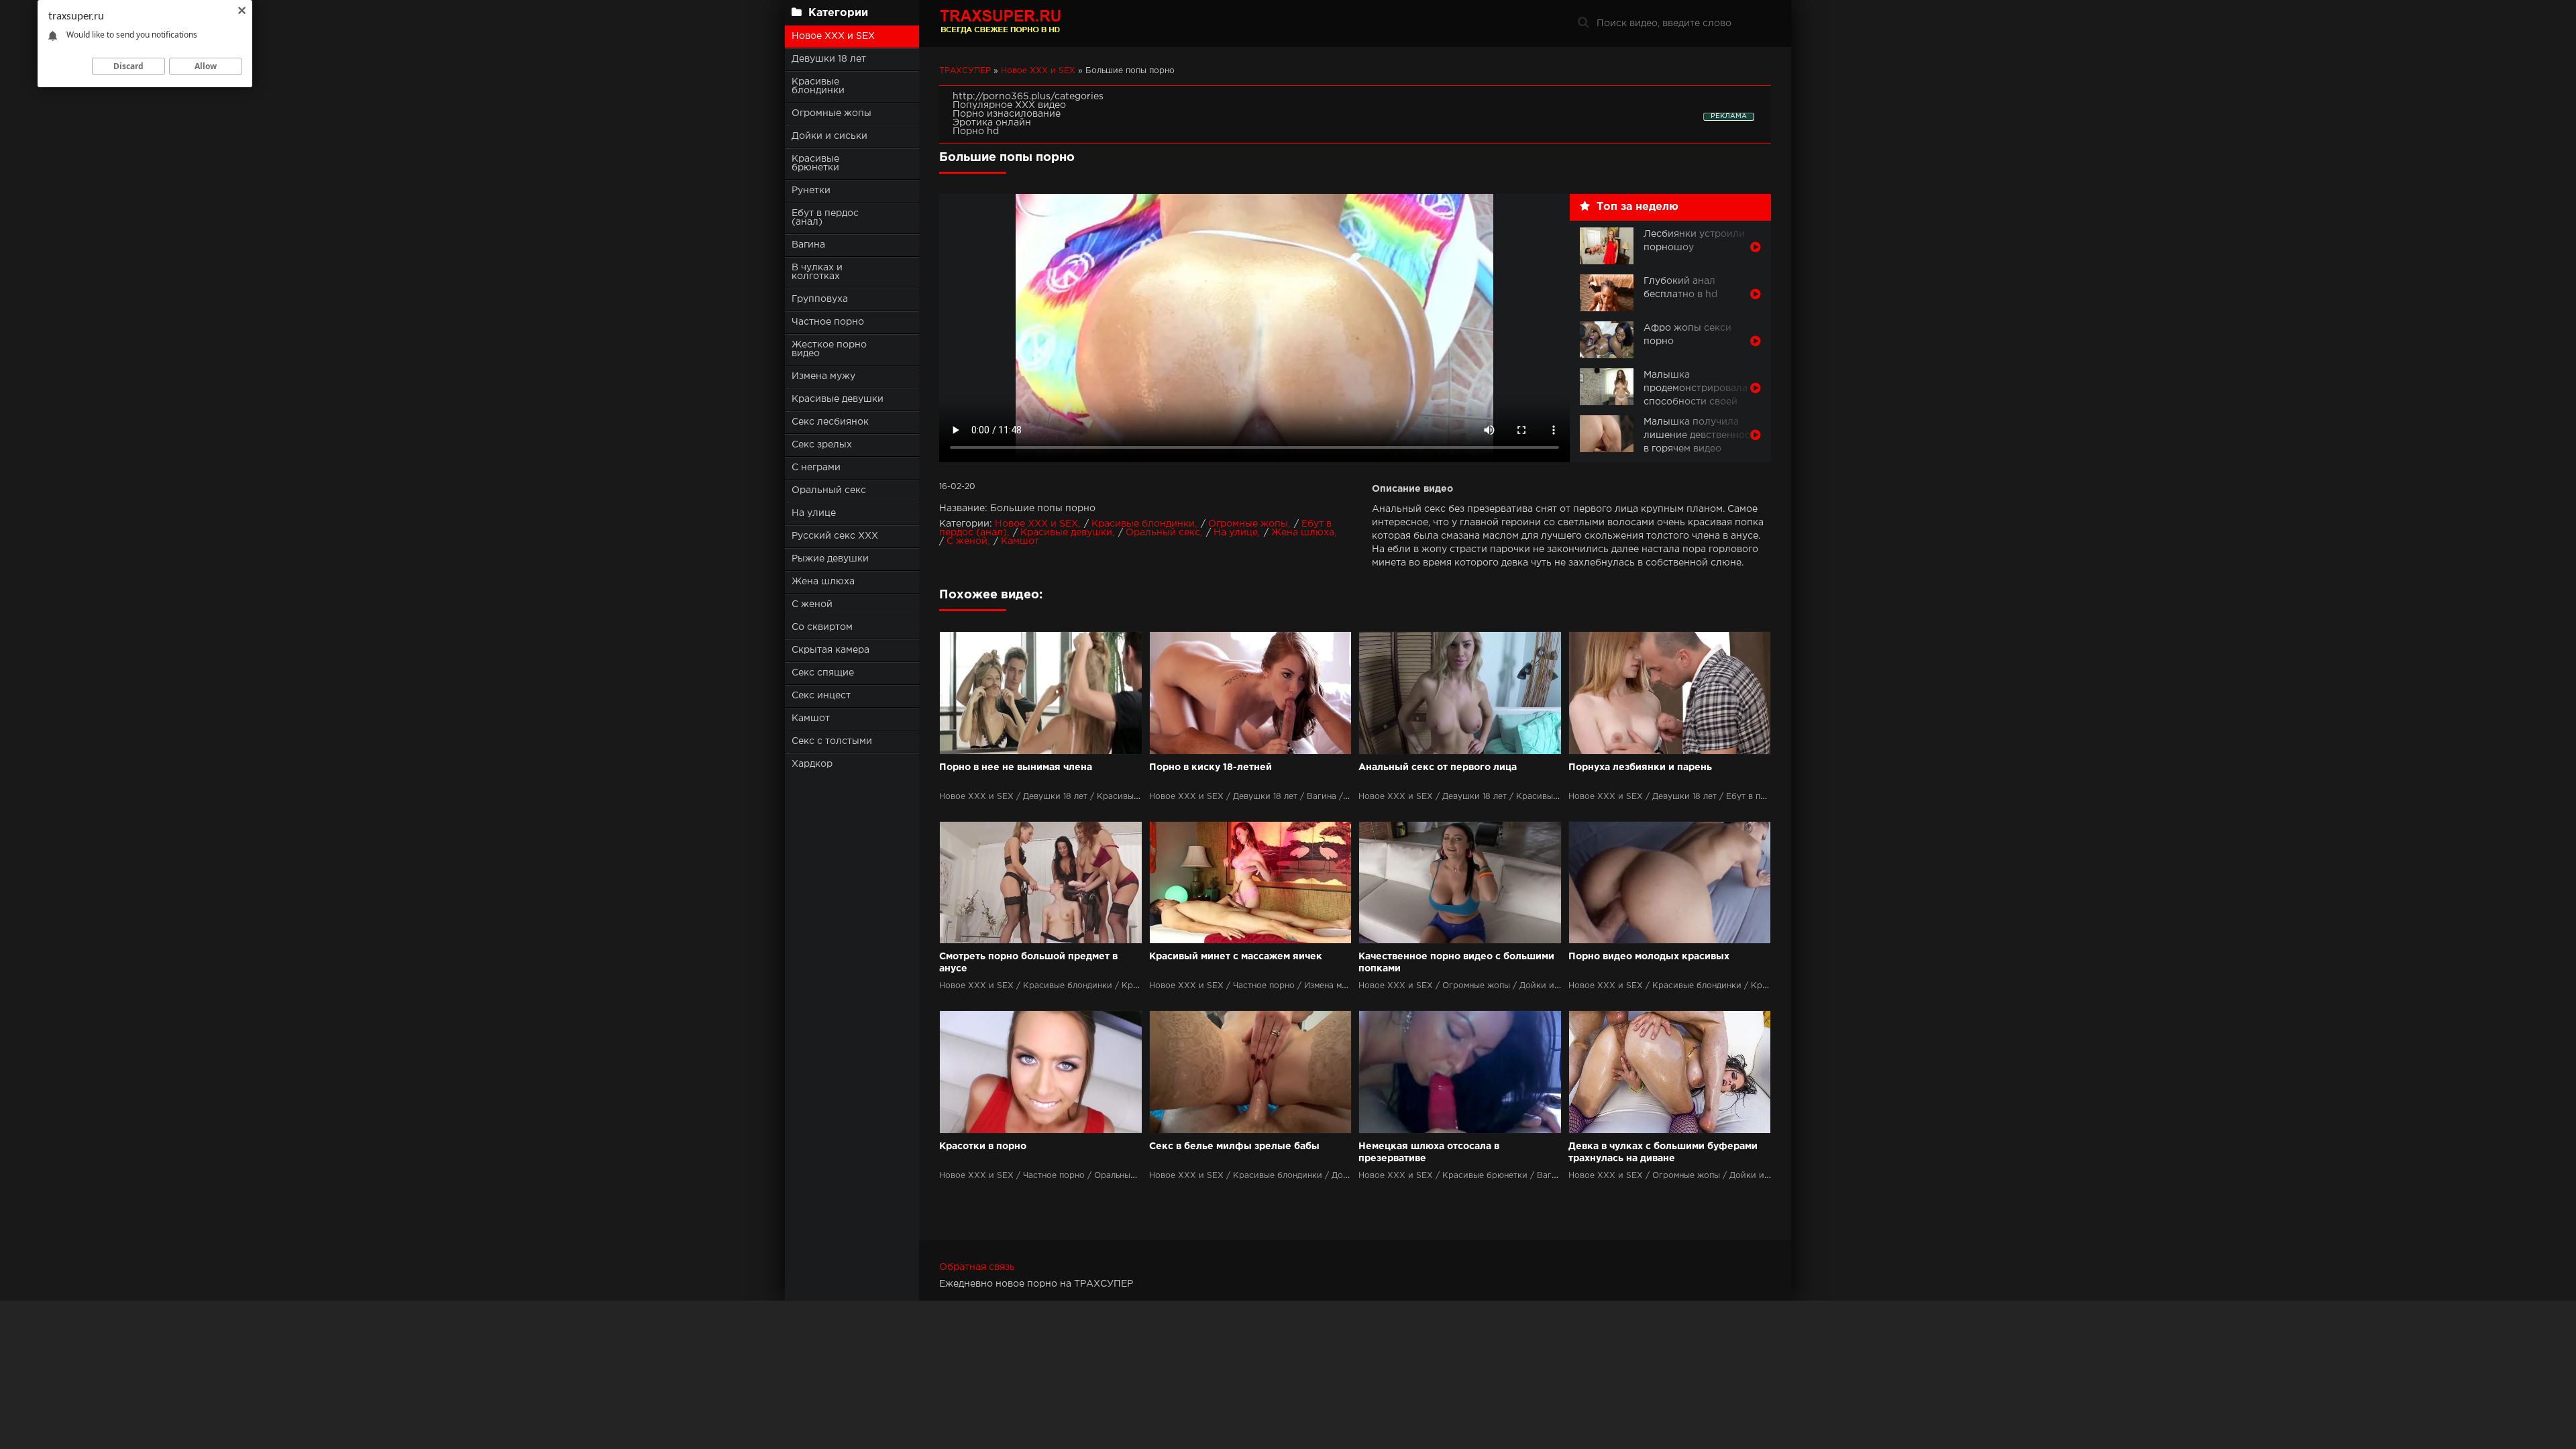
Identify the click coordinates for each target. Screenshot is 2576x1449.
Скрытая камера (830, 650)
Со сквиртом (822, 627)
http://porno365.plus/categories (1028, 97)
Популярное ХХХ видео (1009, 105)
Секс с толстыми (832, 741)
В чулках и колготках (817, 272)
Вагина (808, 245)
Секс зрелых (822, 445)
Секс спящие (823, 673)
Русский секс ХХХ (835, 536)
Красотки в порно (983, 1146)
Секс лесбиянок (830, 422)
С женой (812, 604)
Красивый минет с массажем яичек (1236, 957)
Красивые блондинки (818, 86)
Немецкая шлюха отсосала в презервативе (1429, 1152)
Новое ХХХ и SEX (833, 36)
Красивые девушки (838, 399)
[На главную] (1023, 23)
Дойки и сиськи (829, 136)
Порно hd (976, 131)
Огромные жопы (831, 113)
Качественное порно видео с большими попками (1456, 963)
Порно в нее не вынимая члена (1016, 767)
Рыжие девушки (830, 559)
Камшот (811, 718)
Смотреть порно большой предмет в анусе (1028, 963)
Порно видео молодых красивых (1649, 957)
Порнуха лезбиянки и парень (1640, 767)
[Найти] (1583, 23)
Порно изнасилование (1007, 114)
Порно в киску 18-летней (1211, 767)
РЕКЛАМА (1729, 116)
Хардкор (812, 764)
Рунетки (811, 191)
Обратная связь (977, 1267)
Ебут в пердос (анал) (825, 218)
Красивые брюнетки (815, 163)
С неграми (816, 468)
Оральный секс (829, 490)
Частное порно (828, 322)
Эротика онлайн (992, 123)
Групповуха (820, 299)
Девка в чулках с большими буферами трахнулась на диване (1663, 1152)
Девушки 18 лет (829, 59)
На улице (814, 513)
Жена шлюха (823, 582)
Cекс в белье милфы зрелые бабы (1234, 1146)
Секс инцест (821, 696)
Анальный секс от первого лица (1438, 767)
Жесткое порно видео (829, 349)
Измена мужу (823, 376)
